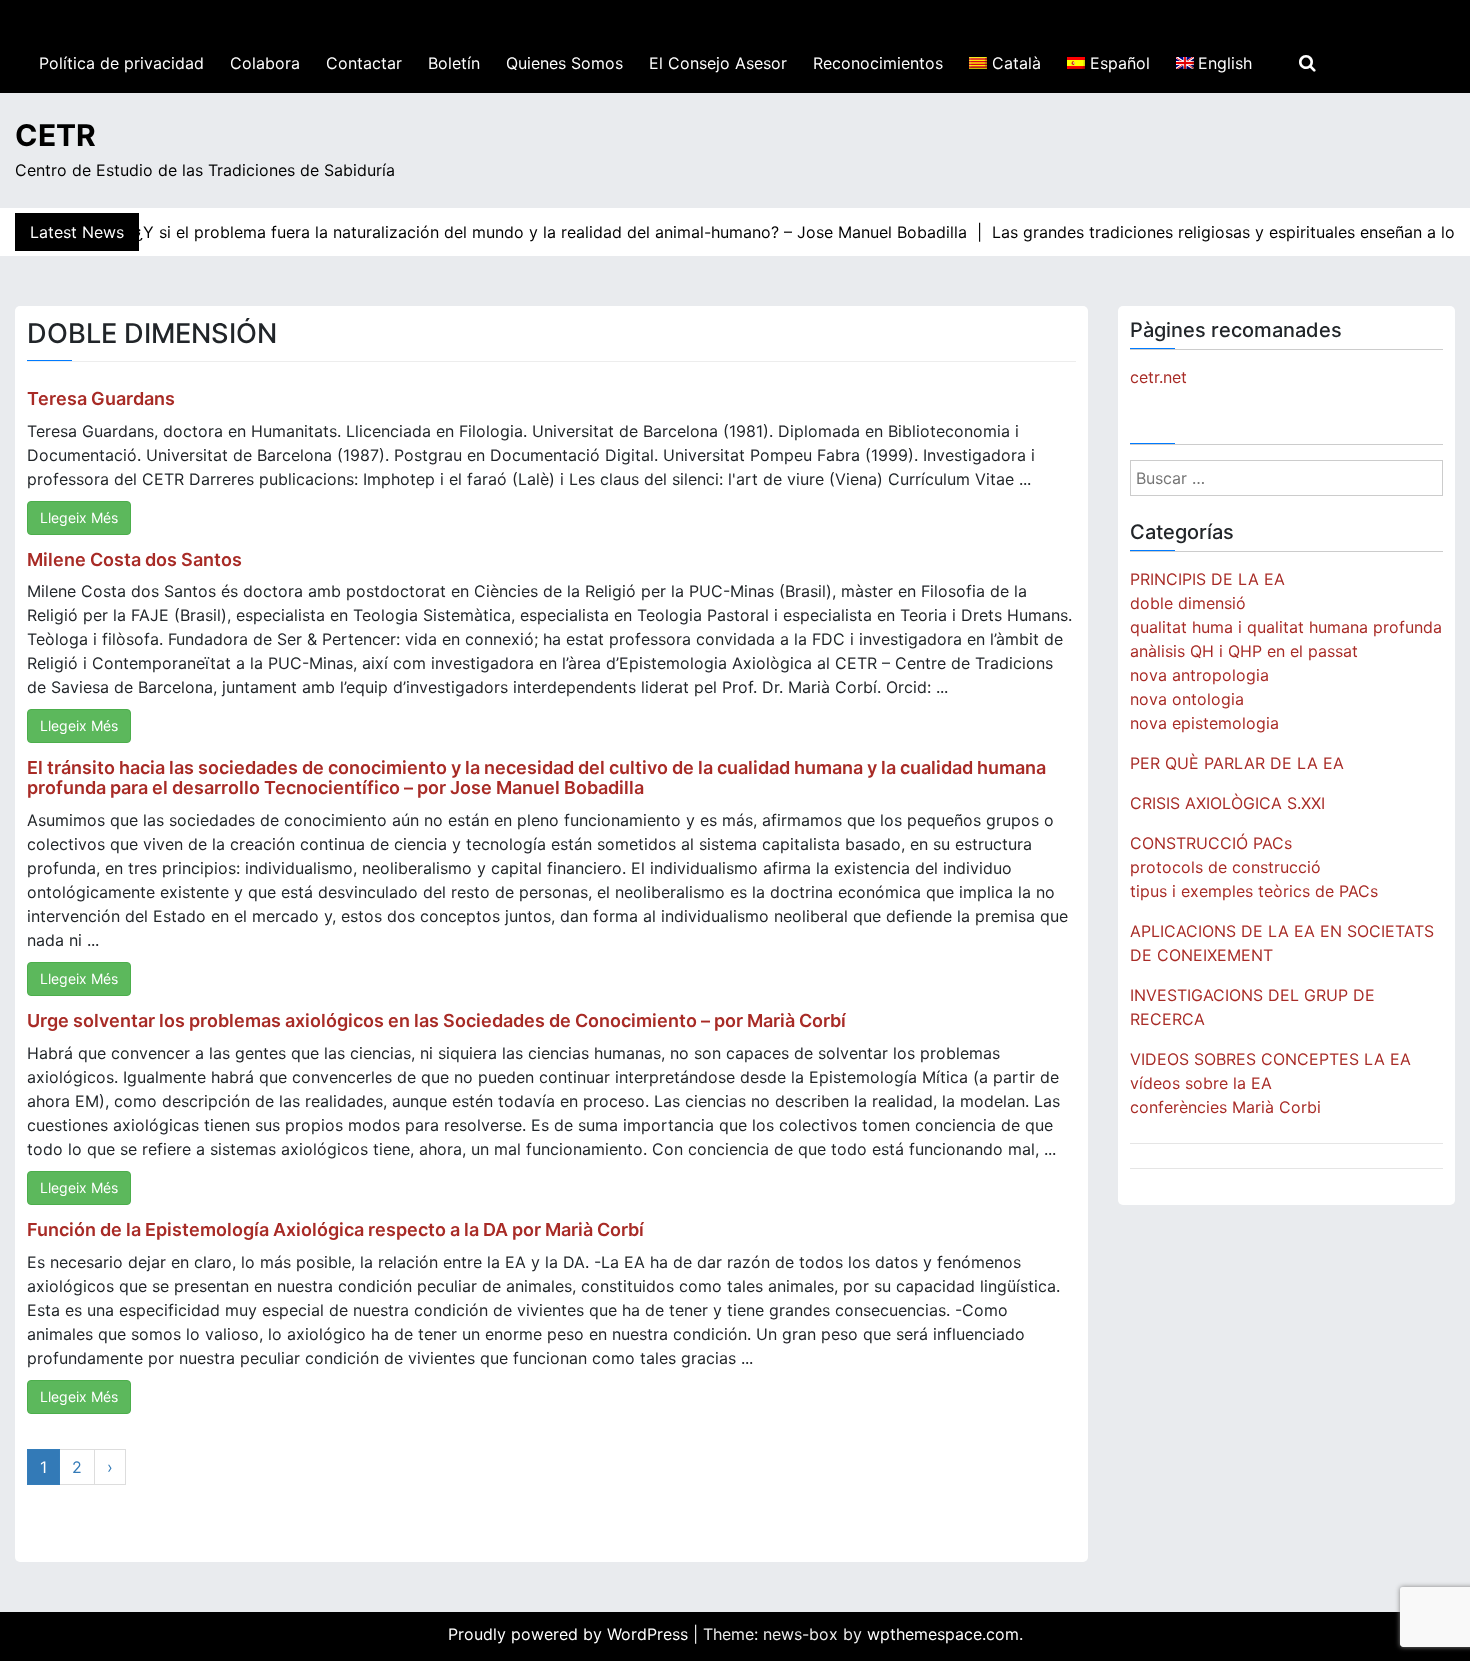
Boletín (454, 63)
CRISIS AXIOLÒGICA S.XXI (1227, 803)
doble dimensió (1188, 603)
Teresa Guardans (101, 398)
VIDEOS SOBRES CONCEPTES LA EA (1270, 1059)
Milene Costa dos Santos (134, 559)
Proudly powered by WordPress (570, 1634)
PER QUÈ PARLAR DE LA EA (1237, 763)
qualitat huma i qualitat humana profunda (1286, 627)
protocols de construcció (1225, 867)
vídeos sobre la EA (1201, 1083)
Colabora (265, 63)
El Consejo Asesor (718, 63)
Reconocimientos (878, 63)
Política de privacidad (121, 63)
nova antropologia (1199, 675)
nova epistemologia (1204, 723)
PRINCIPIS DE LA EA (1207, 579)
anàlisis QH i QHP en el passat (1244, 651)
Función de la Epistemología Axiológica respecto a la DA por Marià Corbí (335, 1229)
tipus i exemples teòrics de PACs (1254, 891)
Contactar (364, 63)
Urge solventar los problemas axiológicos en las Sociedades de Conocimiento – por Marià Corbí (436, 1020)
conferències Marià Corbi (1225, 1107)
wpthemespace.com (943, 1634)
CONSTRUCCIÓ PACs (1211, 843)
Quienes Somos (564, 63)
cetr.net (1158, 377)
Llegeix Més (79, 517)
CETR (55, 135)
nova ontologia (1187, 699)
